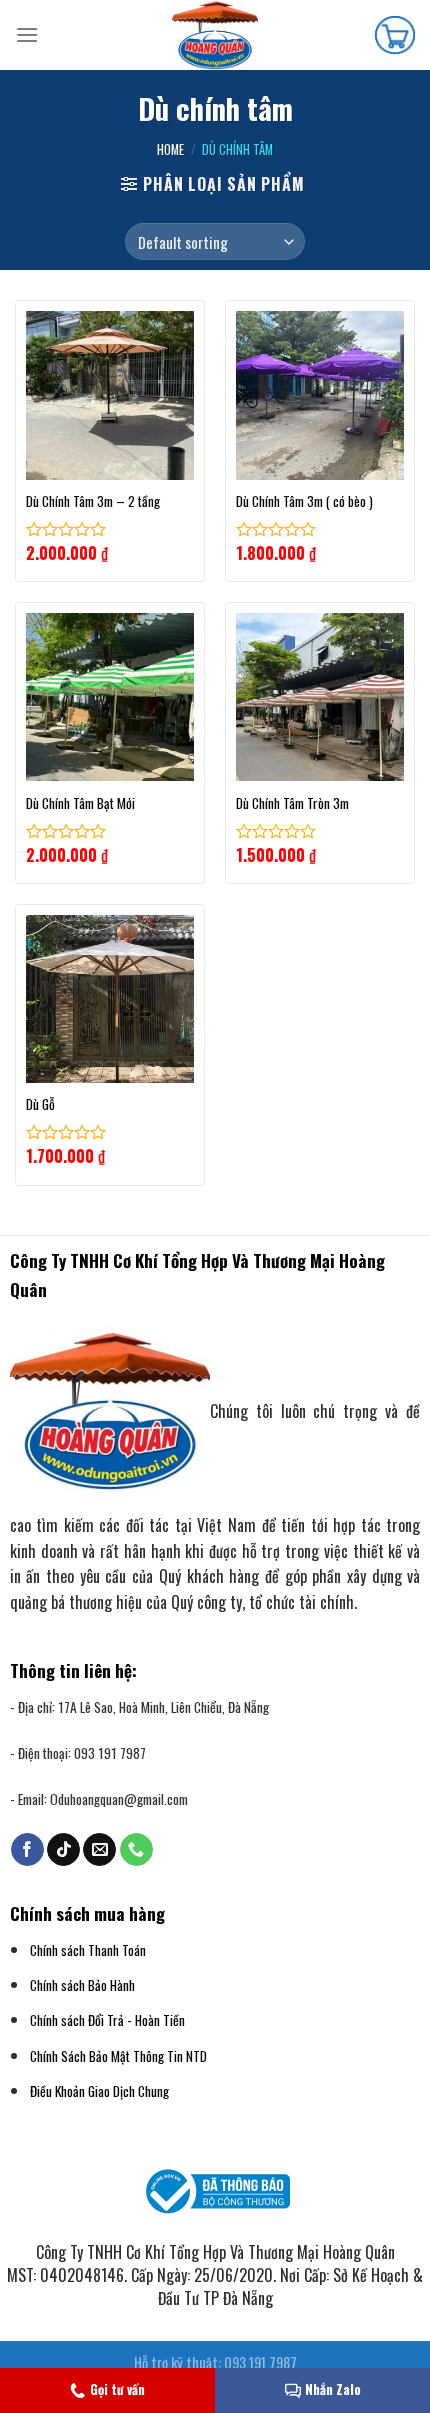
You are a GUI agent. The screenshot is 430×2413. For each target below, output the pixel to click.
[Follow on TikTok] (63, 1850)
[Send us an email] (99, 1850)
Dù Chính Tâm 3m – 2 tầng (93, 502)
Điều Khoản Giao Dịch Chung (99, 2091)
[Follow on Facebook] (27, 1850)
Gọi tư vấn (117, 2389)
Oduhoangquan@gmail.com (119, 1799)
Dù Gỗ (40, 1105)
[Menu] (27, 34)
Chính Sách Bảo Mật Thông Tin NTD (118, 2056)
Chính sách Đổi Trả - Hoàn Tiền (107, 2020)
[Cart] (395, 35)
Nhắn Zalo (333, 2389)
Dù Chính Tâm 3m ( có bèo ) (304, 502)
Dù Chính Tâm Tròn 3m (292, 804)
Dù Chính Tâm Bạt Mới (80, 804)
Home (170, 149)
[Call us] (136, 1850)
